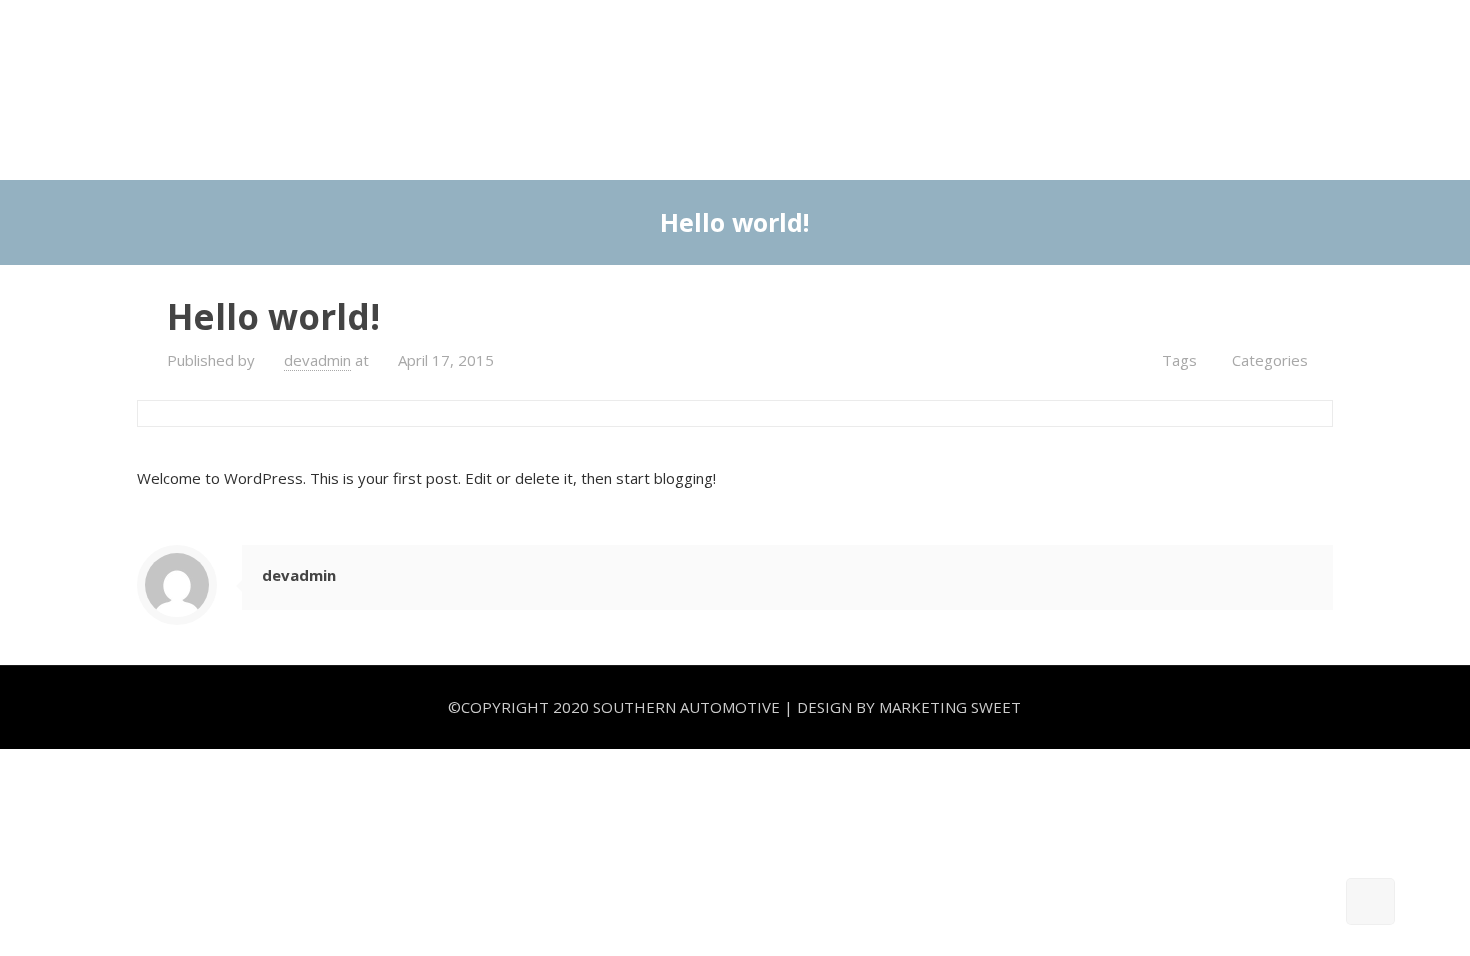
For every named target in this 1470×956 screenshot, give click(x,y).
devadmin (317, 360)
